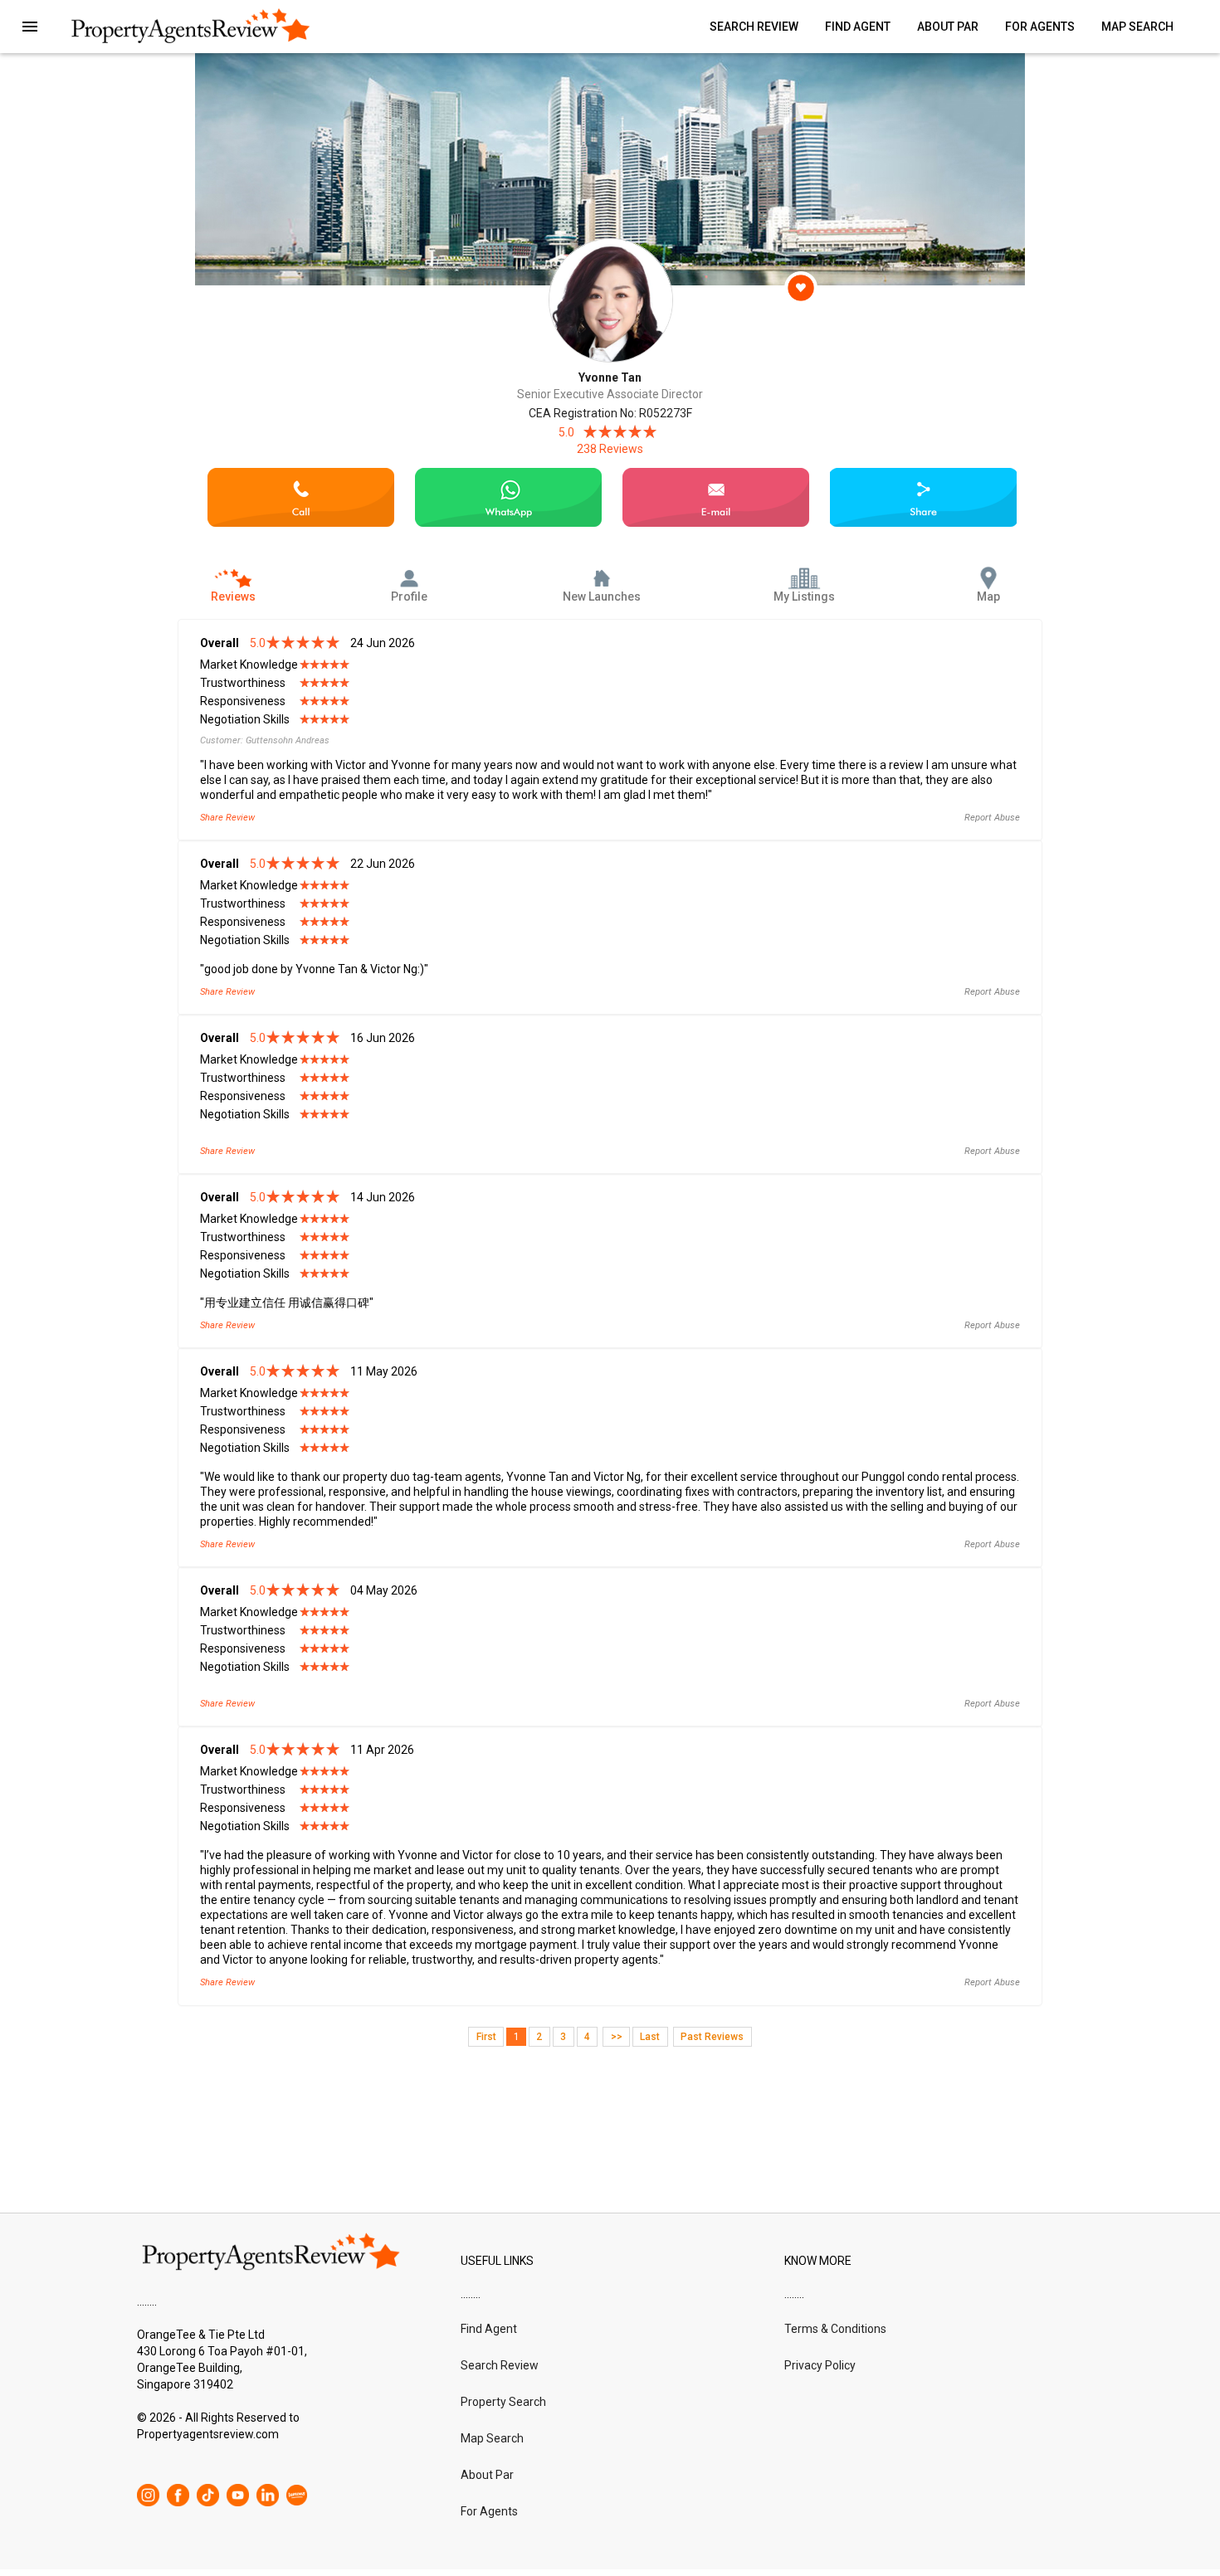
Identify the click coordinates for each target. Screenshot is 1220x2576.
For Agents (1040, 27)
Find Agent (858, 27)
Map (988, 597)
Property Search (503, 2402)
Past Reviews (712, 2037)
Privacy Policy (820, 2365)
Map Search (1137, 27)
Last (650, 2037)
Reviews (233, 597)
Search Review (754, 27)
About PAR (948, 27)
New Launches (602, 597)
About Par (487, 2475)
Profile (409, 597)
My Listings (804, 597)
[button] (30, 27)
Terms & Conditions (835, 2329)
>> (617, 2037)
